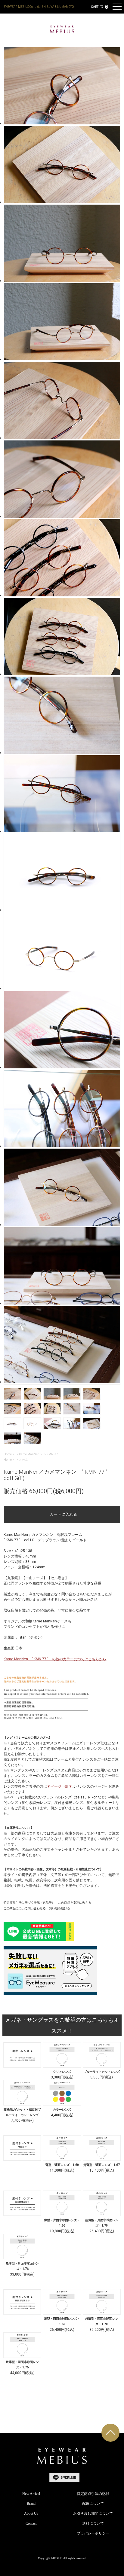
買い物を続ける (60, 1908)
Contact (31, 2523)
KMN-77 (52, 1454)
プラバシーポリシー (93, 2533)
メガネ (23, 1460)
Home (8, 1454)
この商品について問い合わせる (25, 1908)
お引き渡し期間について (93, 2514)
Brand (31, 2504)
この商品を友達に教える (75, 1903)
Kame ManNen (29, 1454)
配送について (93, 2504)
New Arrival (31, 2494)
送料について (93, 2523)
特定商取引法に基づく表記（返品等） (29, 1903)
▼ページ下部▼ (60, 1786)
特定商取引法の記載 (93, 2494)
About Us (31, 2514)
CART (99, 7)
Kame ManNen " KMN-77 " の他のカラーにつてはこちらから (55, 1659)
